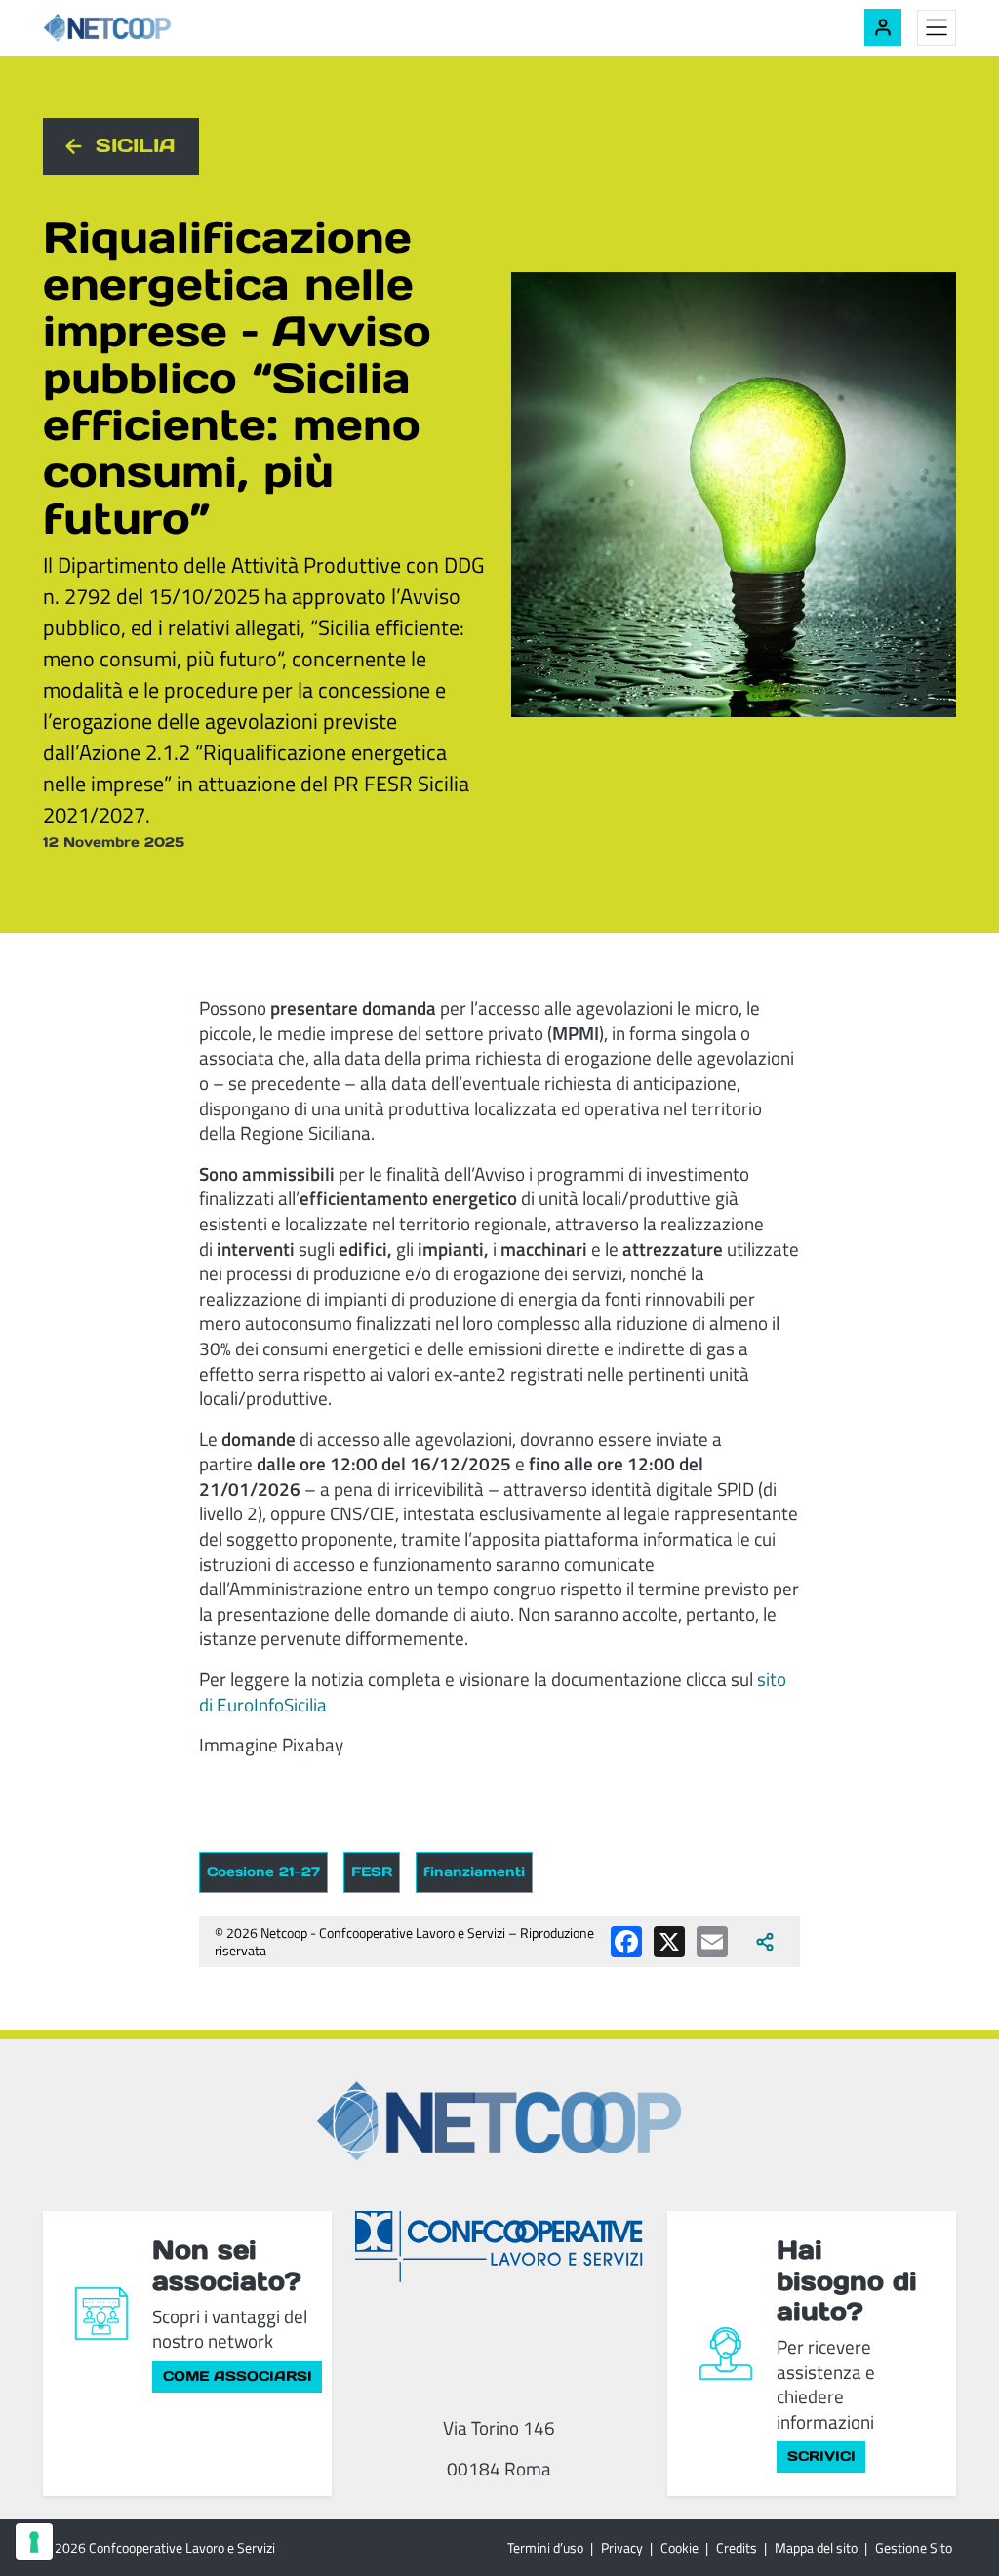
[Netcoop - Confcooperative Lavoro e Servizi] (150, 28)
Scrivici (821, 2456)
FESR (372, 1872)
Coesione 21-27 (263, 1872)
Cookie (679, 2547)
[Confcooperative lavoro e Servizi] (499, 2246)
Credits (737, 2547)
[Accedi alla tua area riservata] (883, 27)
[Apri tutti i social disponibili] (765, 1942)
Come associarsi (238, 2376)
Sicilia (136, 145)
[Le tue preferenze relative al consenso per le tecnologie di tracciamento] (34, 2542)
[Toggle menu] (937, 28)
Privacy (622, 2547)
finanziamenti (474, 1872)
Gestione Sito (914, 2547)
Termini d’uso (545, 2547)
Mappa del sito (816, 2547)
